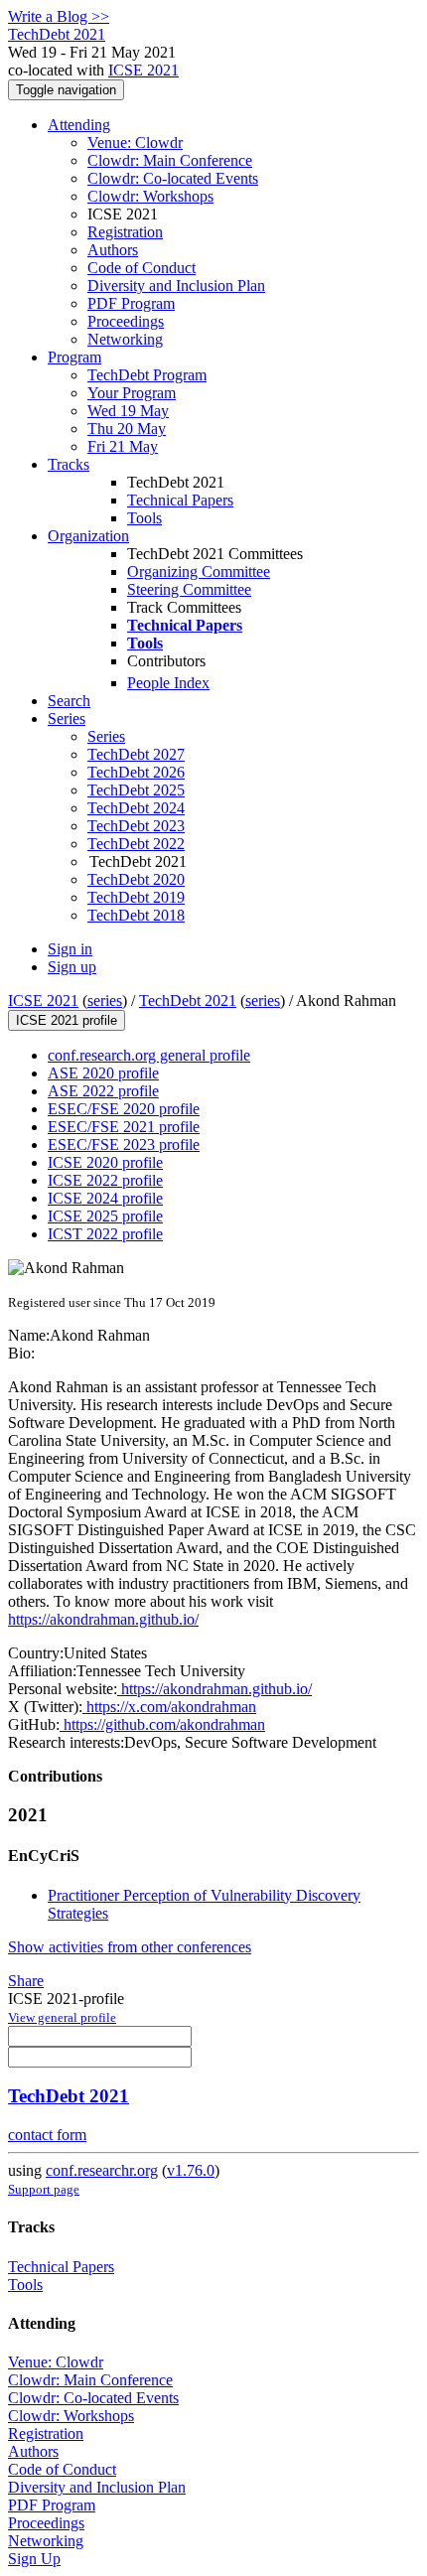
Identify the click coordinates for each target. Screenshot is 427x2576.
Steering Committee (189, 589)
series (105, 1001)
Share (26, 1981)
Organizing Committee (199, 572)
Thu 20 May (127, 429)
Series (106, 736)
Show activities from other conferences (130, 1947)
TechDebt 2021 (188, 1001)
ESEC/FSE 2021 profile (124, 1127)
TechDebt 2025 (136, 790)
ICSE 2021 (143, 70)
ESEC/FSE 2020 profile (124, 1109)
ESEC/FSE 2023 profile (124, 1145)
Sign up (72, 967)
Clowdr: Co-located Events (173, 178)
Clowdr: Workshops (150, 196)
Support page (44, 2189)
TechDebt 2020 (136, 879)
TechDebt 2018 (136, 915)
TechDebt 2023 (136, 826)
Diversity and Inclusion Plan (176, 286)
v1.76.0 (191, 2170)
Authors (113, 250)
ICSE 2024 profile (105, 1198)
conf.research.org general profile (149, 1055)
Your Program (132, 393)
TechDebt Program (147, 375)
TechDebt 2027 (136, 754)
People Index (168, 683)
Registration (125, 232)
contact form (47, 2135)
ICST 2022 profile (105, 1234)
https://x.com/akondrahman (169, 1707)
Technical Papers (180, 500)
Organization (88, 536)
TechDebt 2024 (136, 808)
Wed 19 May (128, 411)
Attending (79, 125)
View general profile (62, 2017)
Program (74, 357)
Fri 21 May (123, 446)
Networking (125, 339)
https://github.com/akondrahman (162, 1724)
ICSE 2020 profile (105, 1162)
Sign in (70, 949)
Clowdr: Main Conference (170, 160)
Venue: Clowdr (135, 143)
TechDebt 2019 (136, 897)
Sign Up (34, 2559)
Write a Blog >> (59, 16)
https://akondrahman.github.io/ (103, 1619)
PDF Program (131, 303)
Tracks (69, 464)
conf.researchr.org (102, 2170)
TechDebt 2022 (136, 844)
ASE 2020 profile (103, 1073)
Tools (144, 518)
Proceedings (126, 321)
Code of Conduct (142, 268)
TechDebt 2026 (136, 772)
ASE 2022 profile (103, 1091)
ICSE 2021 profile (67, 1020)
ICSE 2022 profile (105, 1180)
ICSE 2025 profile (105, 1216)
